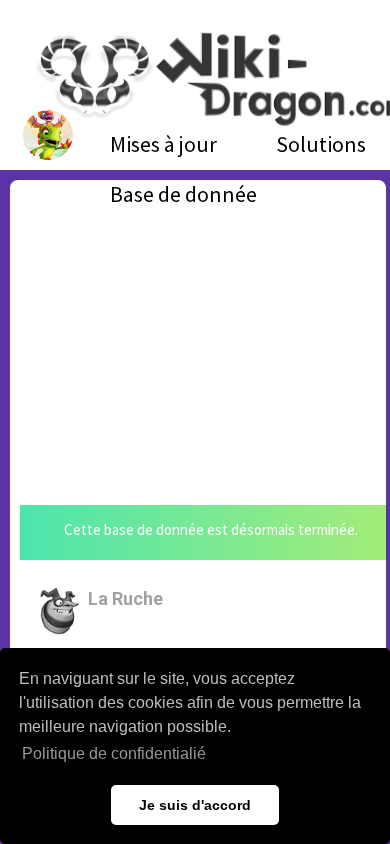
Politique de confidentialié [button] (114, 753)
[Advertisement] (198, 330)
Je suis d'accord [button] (195, 805)
